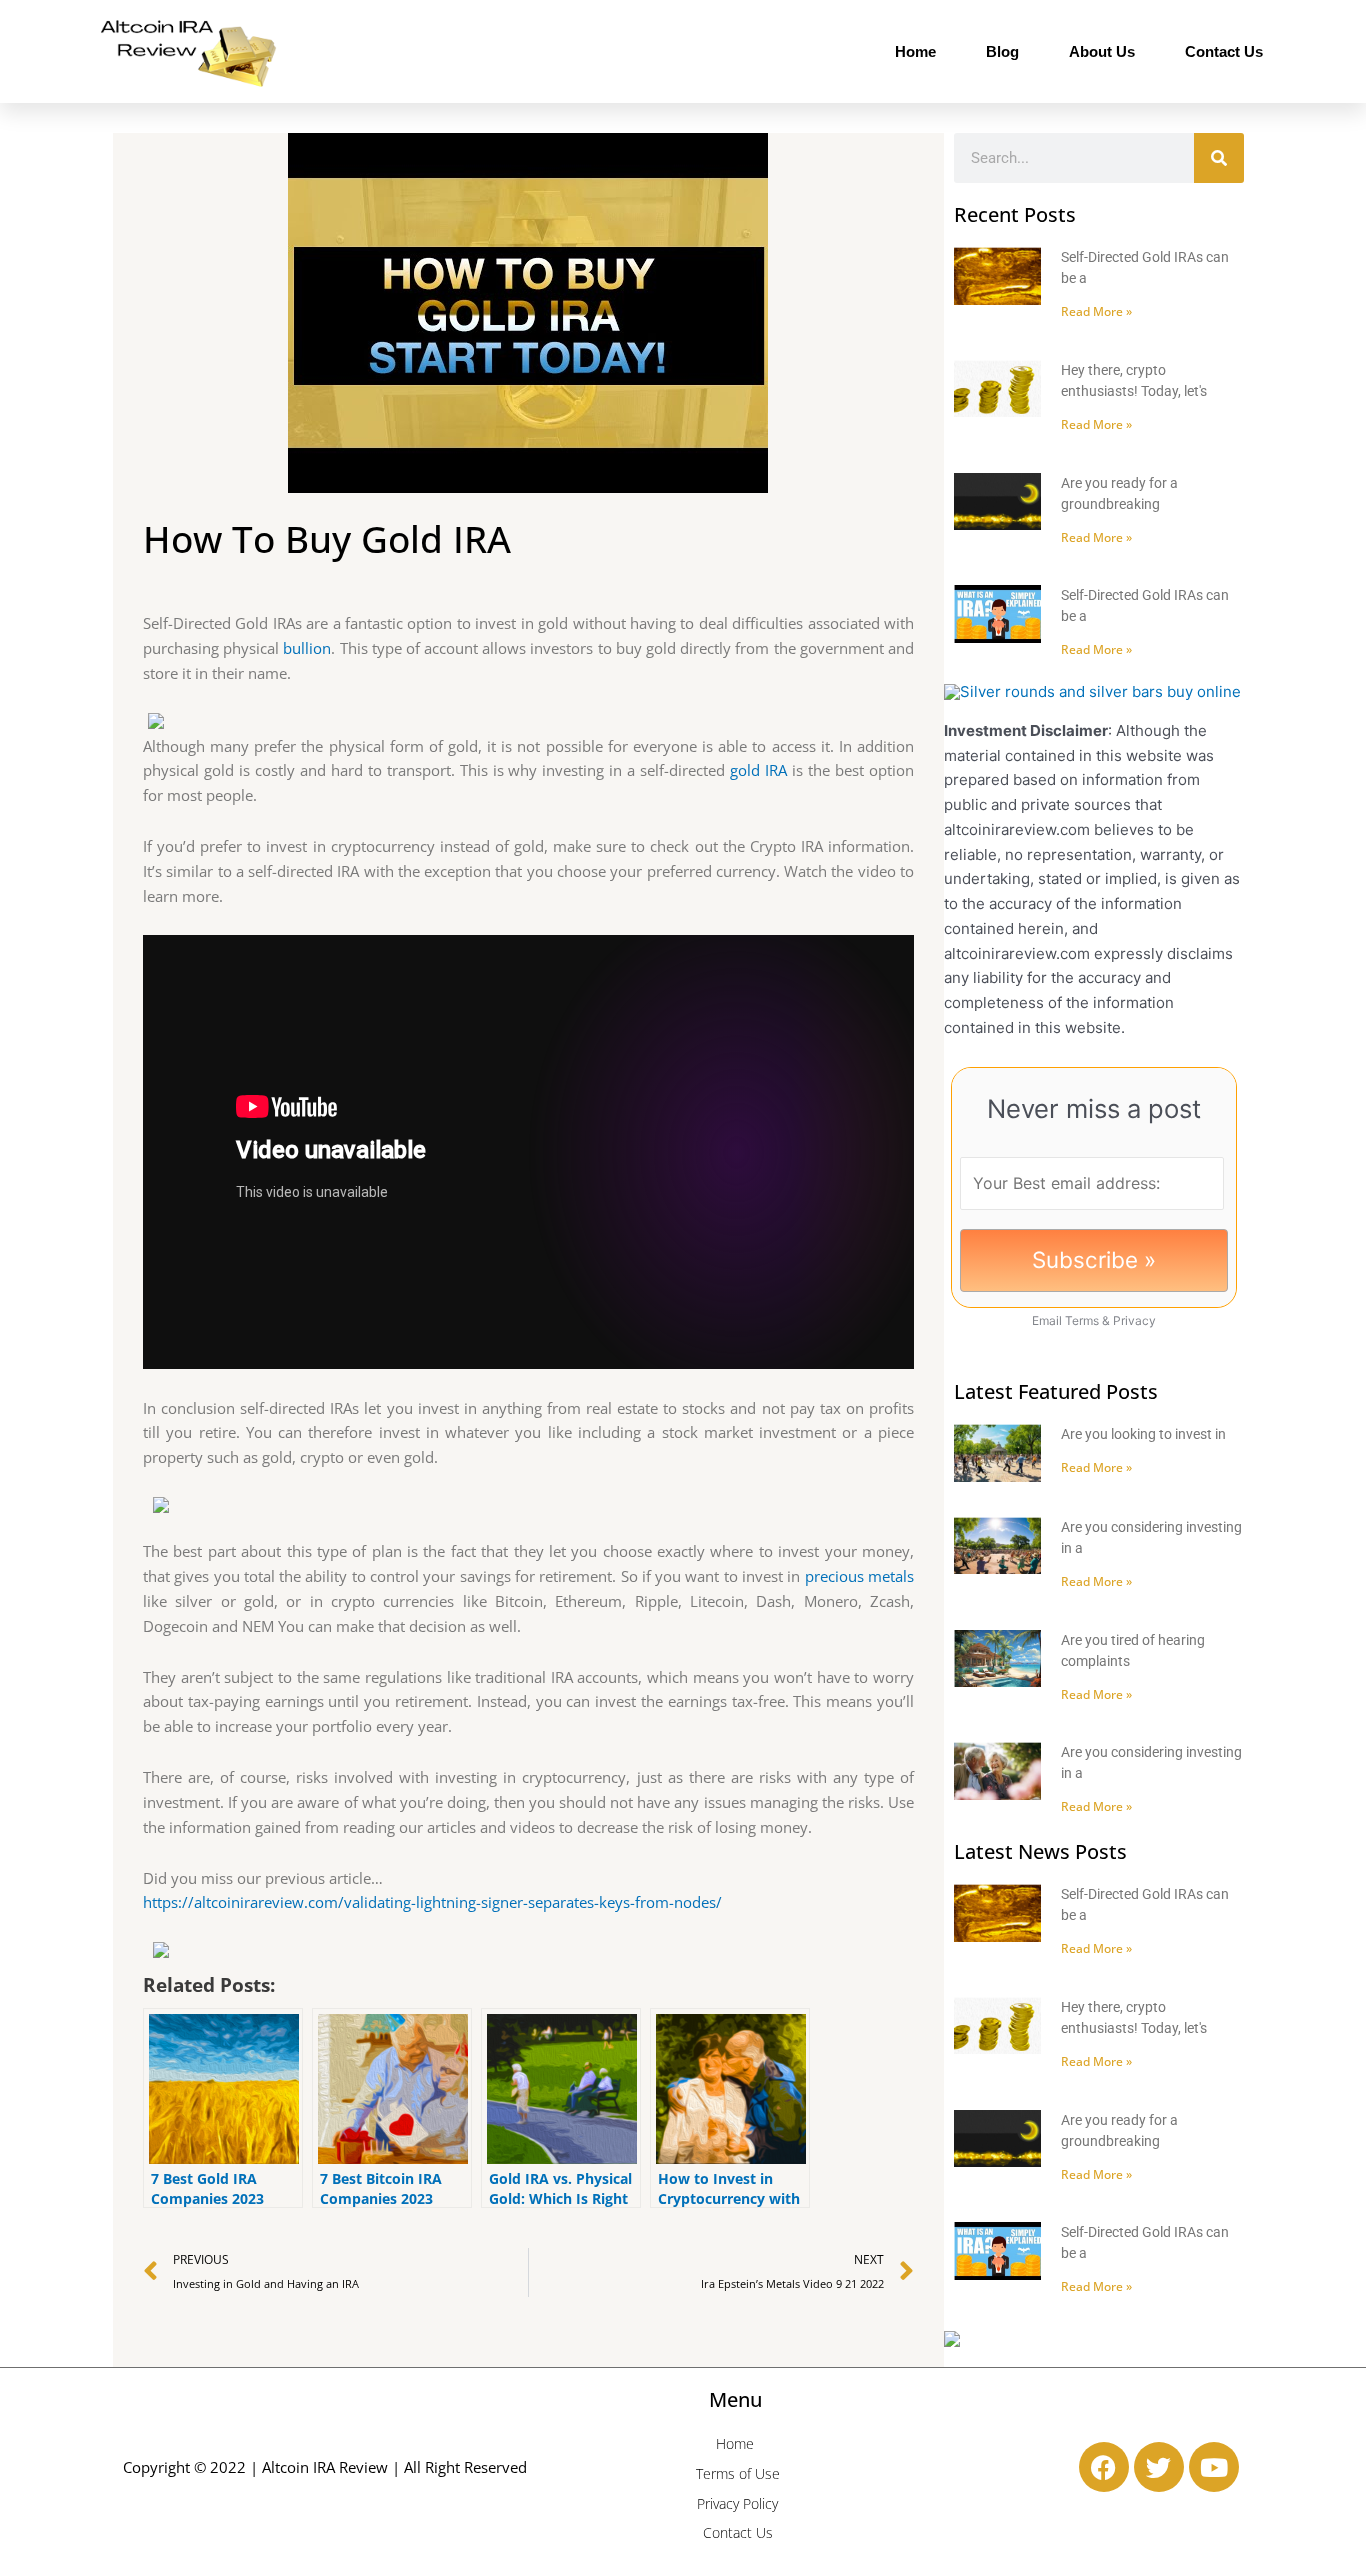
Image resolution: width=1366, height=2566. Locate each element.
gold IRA (758, 770)
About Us (1102, 51)
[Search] (1219, 158)
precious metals (859, 1576)
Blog (1002, 51)
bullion (307, 648)
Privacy (1134, 1320)
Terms (1082, 1320)
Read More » (1096, 311)
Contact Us (1224, 51)
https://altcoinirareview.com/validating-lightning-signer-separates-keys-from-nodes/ (432, 1902)
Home (915, 51)
